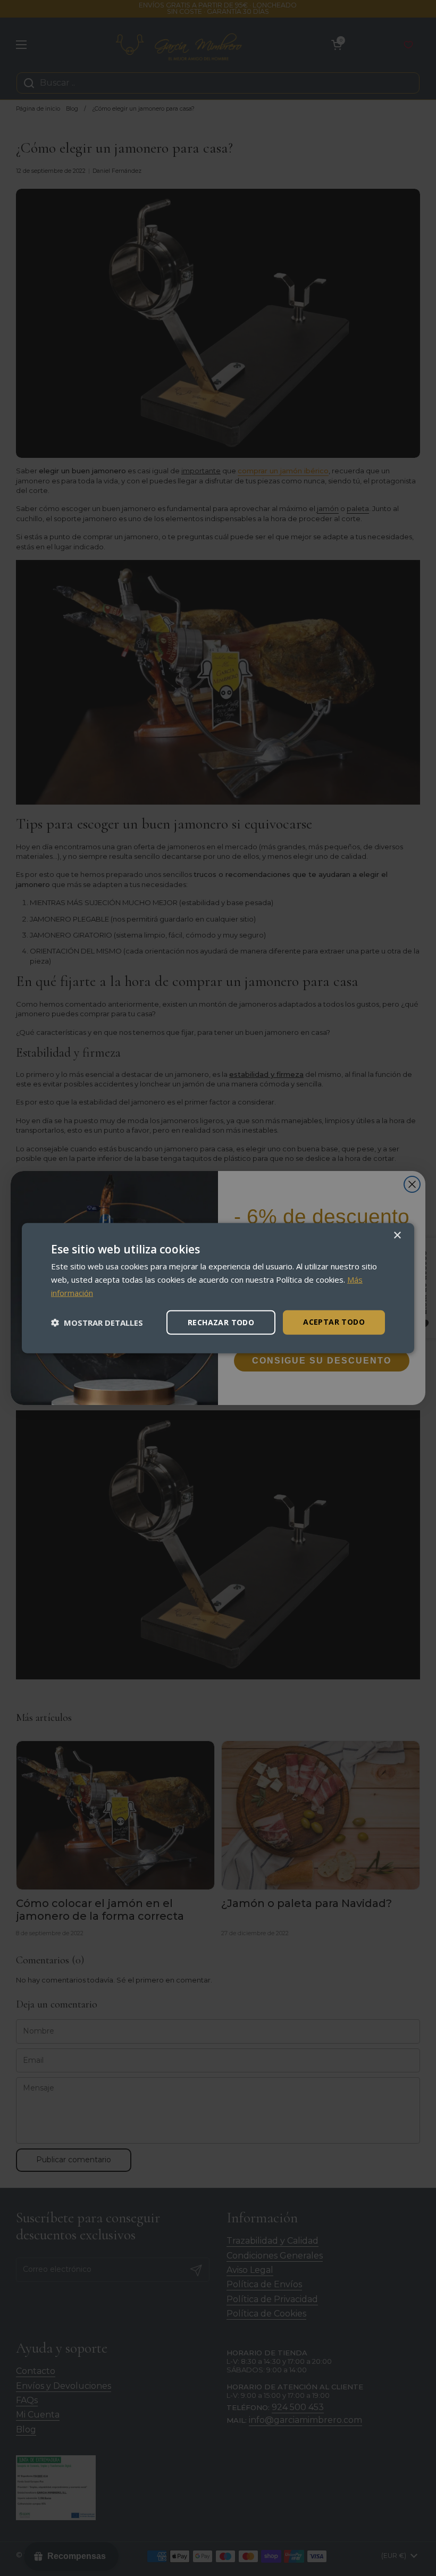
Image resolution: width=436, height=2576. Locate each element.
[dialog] (218, 1288)
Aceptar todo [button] (334, 1321)
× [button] (397, 1236)
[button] (97, 1322)
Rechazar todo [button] (221, 1322)
